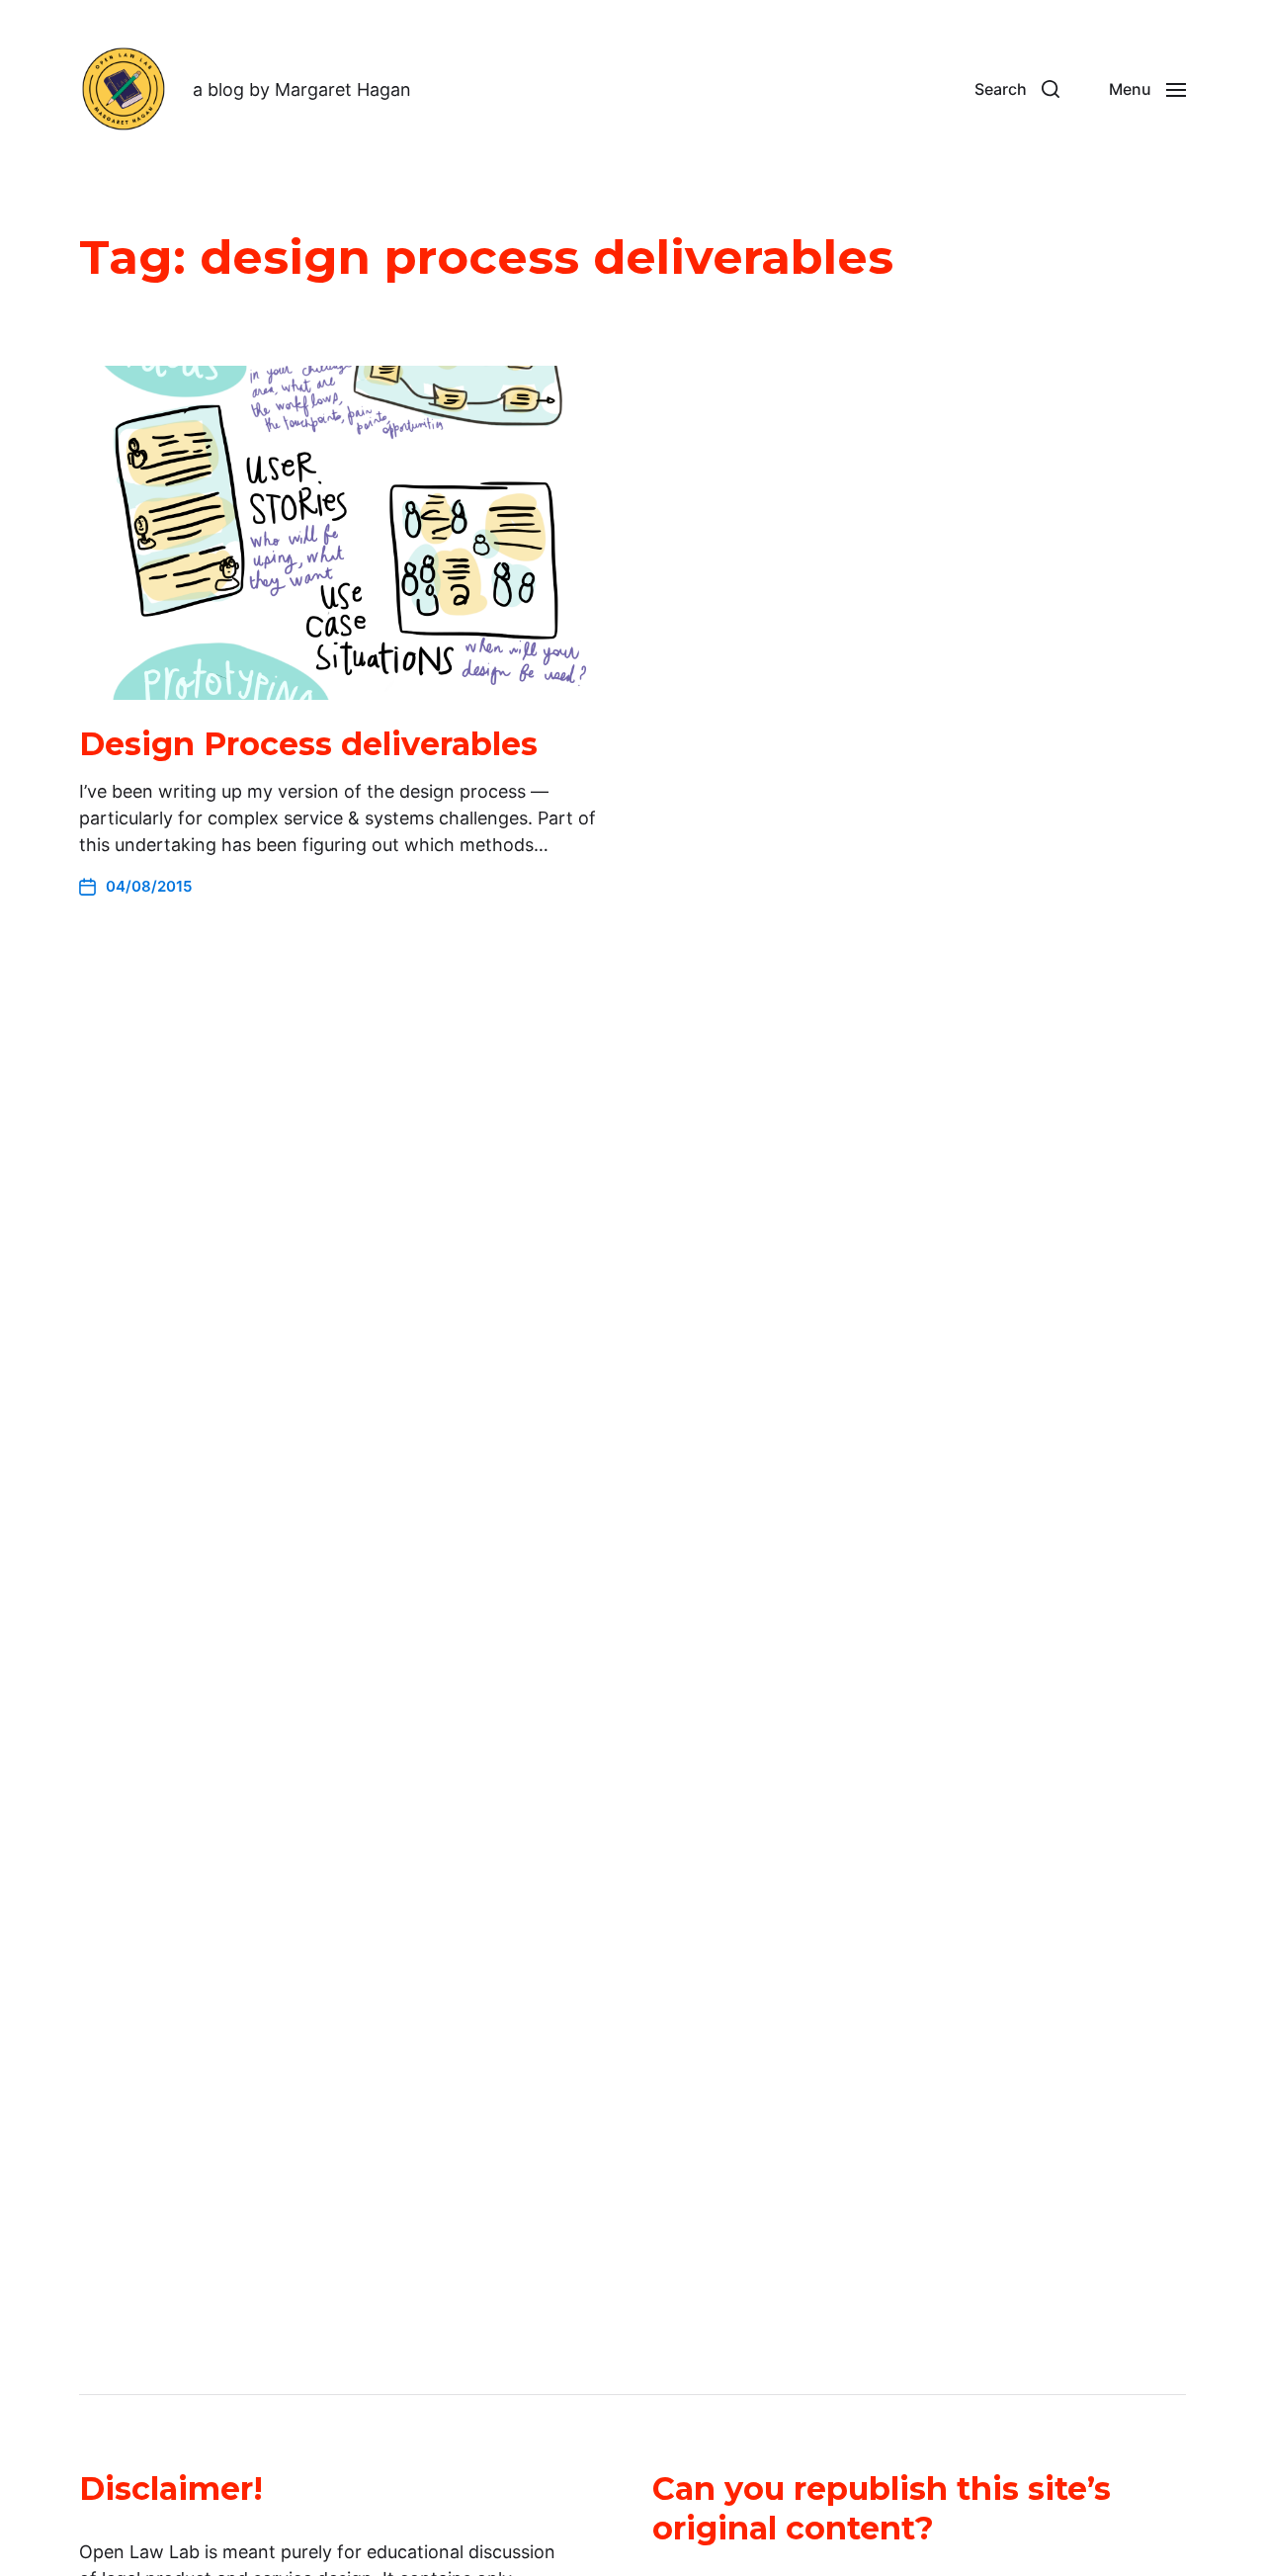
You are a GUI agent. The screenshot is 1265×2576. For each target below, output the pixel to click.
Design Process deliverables (308, 744)
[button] (1017, 89)
